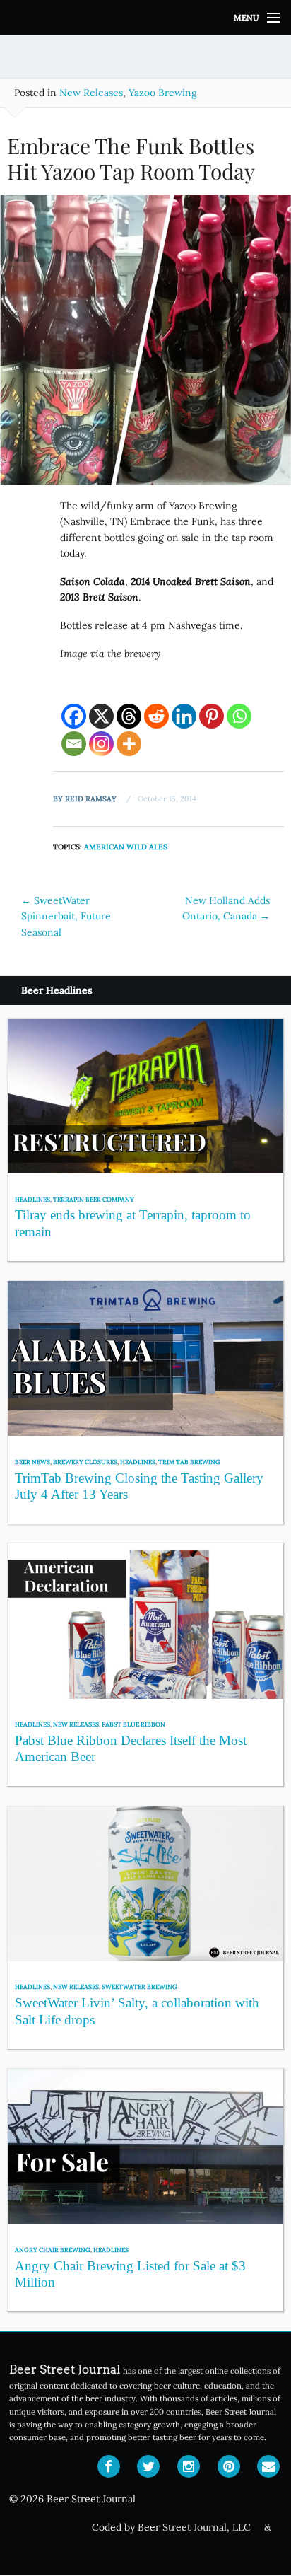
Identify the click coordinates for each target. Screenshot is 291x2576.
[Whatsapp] (239, 716)
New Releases (91, 93)
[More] (129, 744)
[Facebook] (74, 716)
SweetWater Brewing (139, 1986)
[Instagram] (101, 744)
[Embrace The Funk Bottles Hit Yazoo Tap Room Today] (145, 345)
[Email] (74, 744)
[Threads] (129, 716)
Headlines (32, 1199)
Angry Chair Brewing (53, 2250)
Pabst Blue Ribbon (133, 1724)
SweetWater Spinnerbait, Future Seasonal (66, 916)
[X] (101, 716)
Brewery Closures (85, 1462)
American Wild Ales (126, 847)
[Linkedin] (184, 716)
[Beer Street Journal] (145, 18)
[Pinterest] (212, 716)
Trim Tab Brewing (189, 1462)
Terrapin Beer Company (94, 1199)
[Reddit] (156, 716)
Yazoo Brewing (163, 93)
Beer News (32, 1462)
